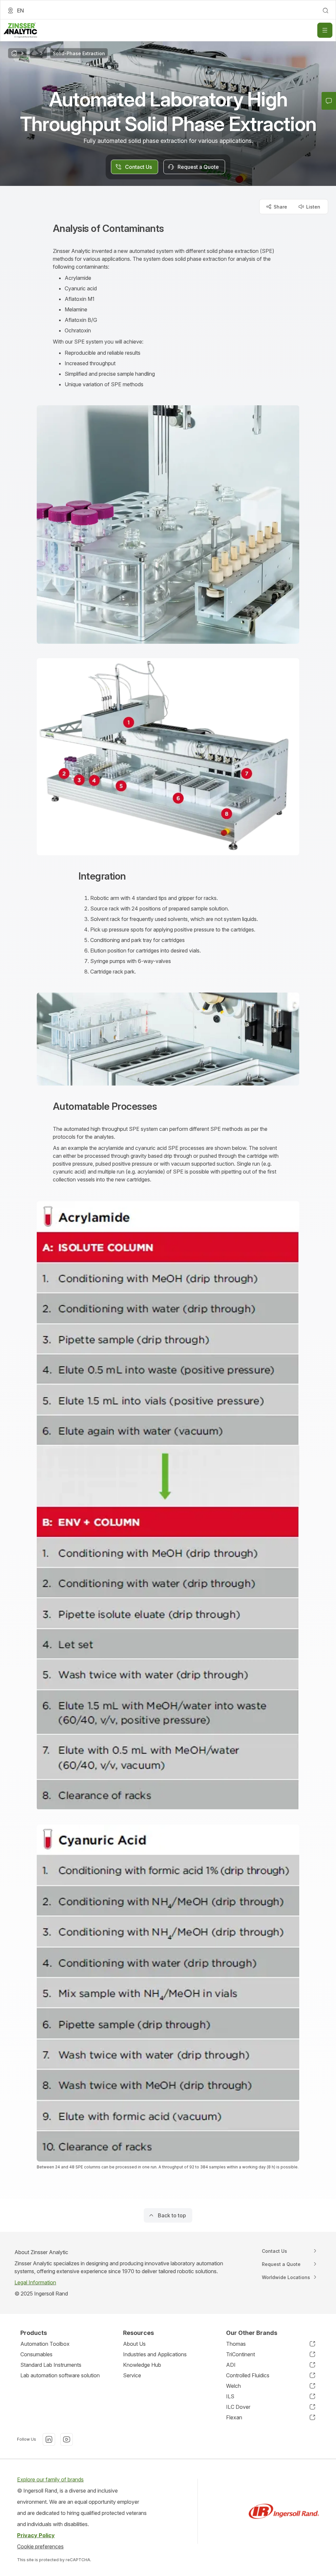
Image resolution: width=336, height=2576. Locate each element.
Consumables (36, 2354)
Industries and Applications (155, 2354)
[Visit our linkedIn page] (49, 2439)
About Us (134, 2344)
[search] (325, 11)
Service (132, 2375)
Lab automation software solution (60, 2375)
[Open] (325, 30)
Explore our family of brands (50, 2479)
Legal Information (35, 2282)
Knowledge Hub (142, 2365)
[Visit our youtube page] (67, 2439)
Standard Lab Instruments (51, 2365)
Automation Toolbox (45, 2344)
